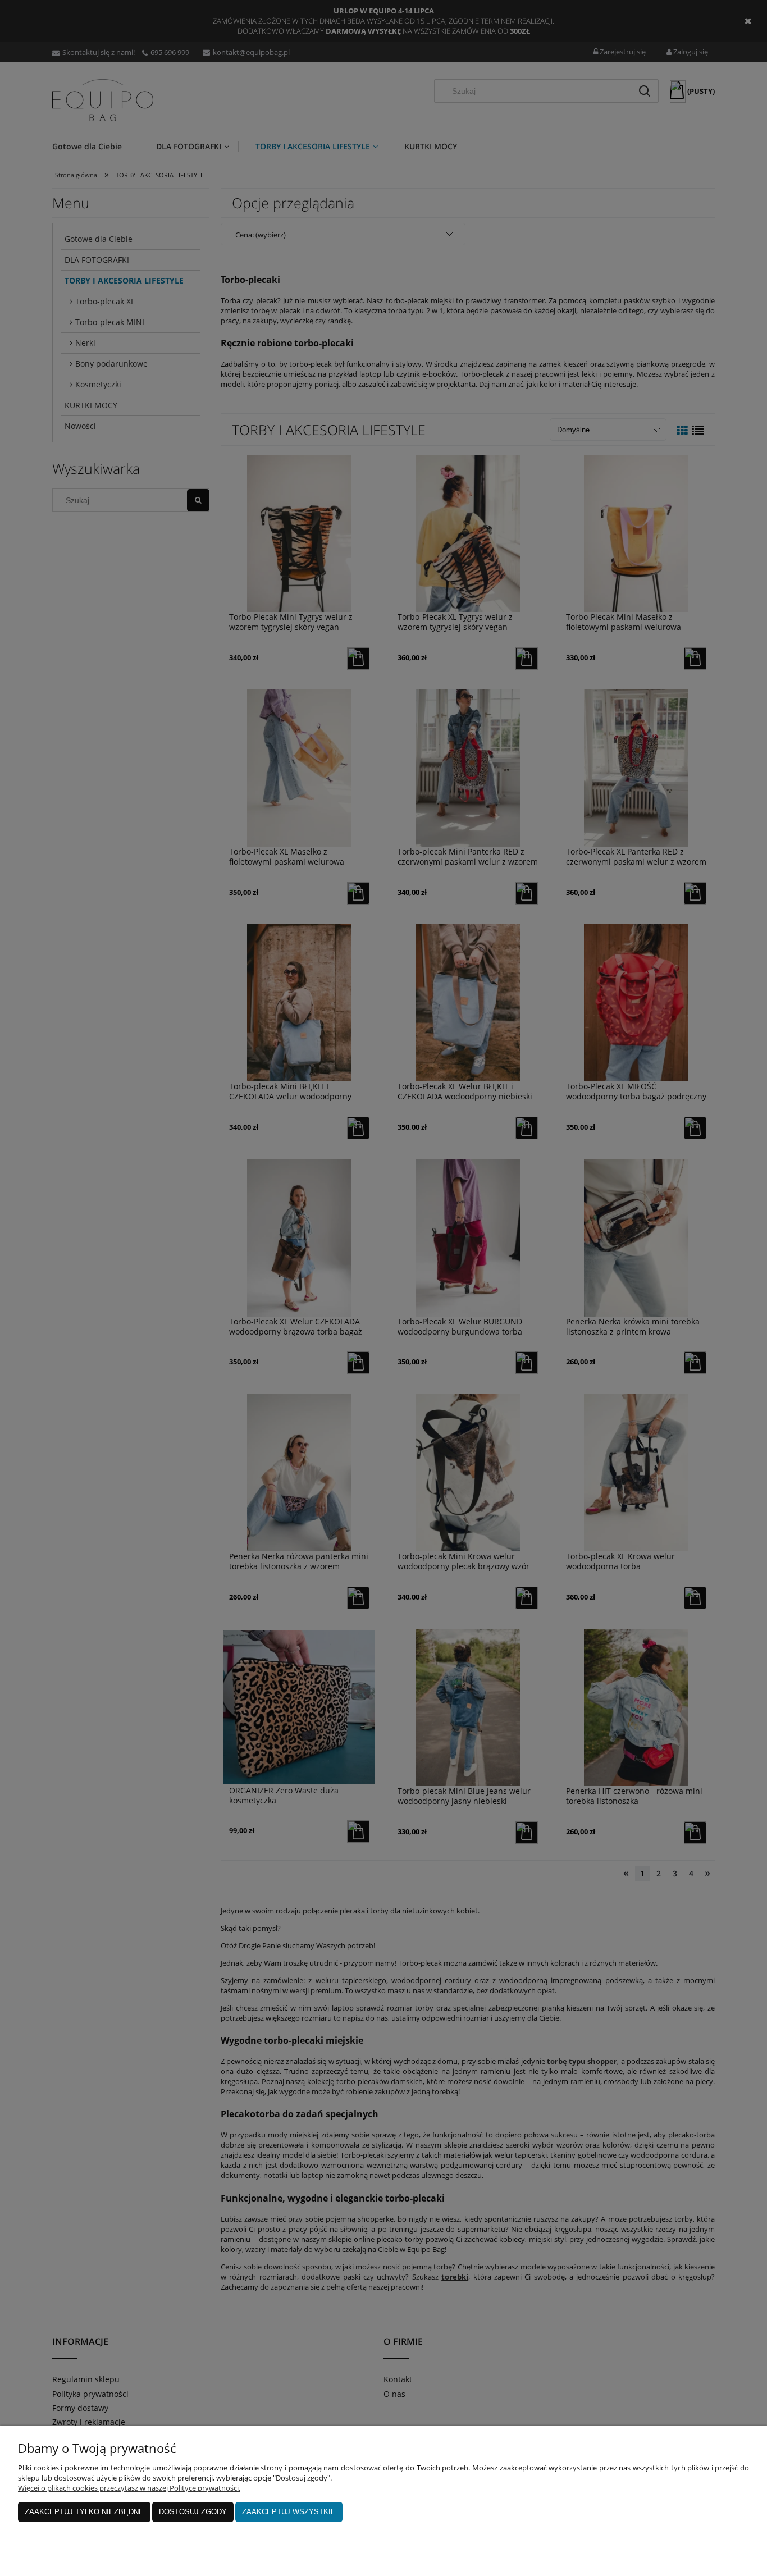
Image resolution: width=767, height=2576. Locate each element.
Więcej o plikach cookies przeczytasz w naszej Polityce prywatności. (129, 2488)
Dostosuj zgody (193, 2512)
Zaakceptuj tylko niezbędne (84, 2512)
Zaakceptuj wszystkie (289, 2512)
